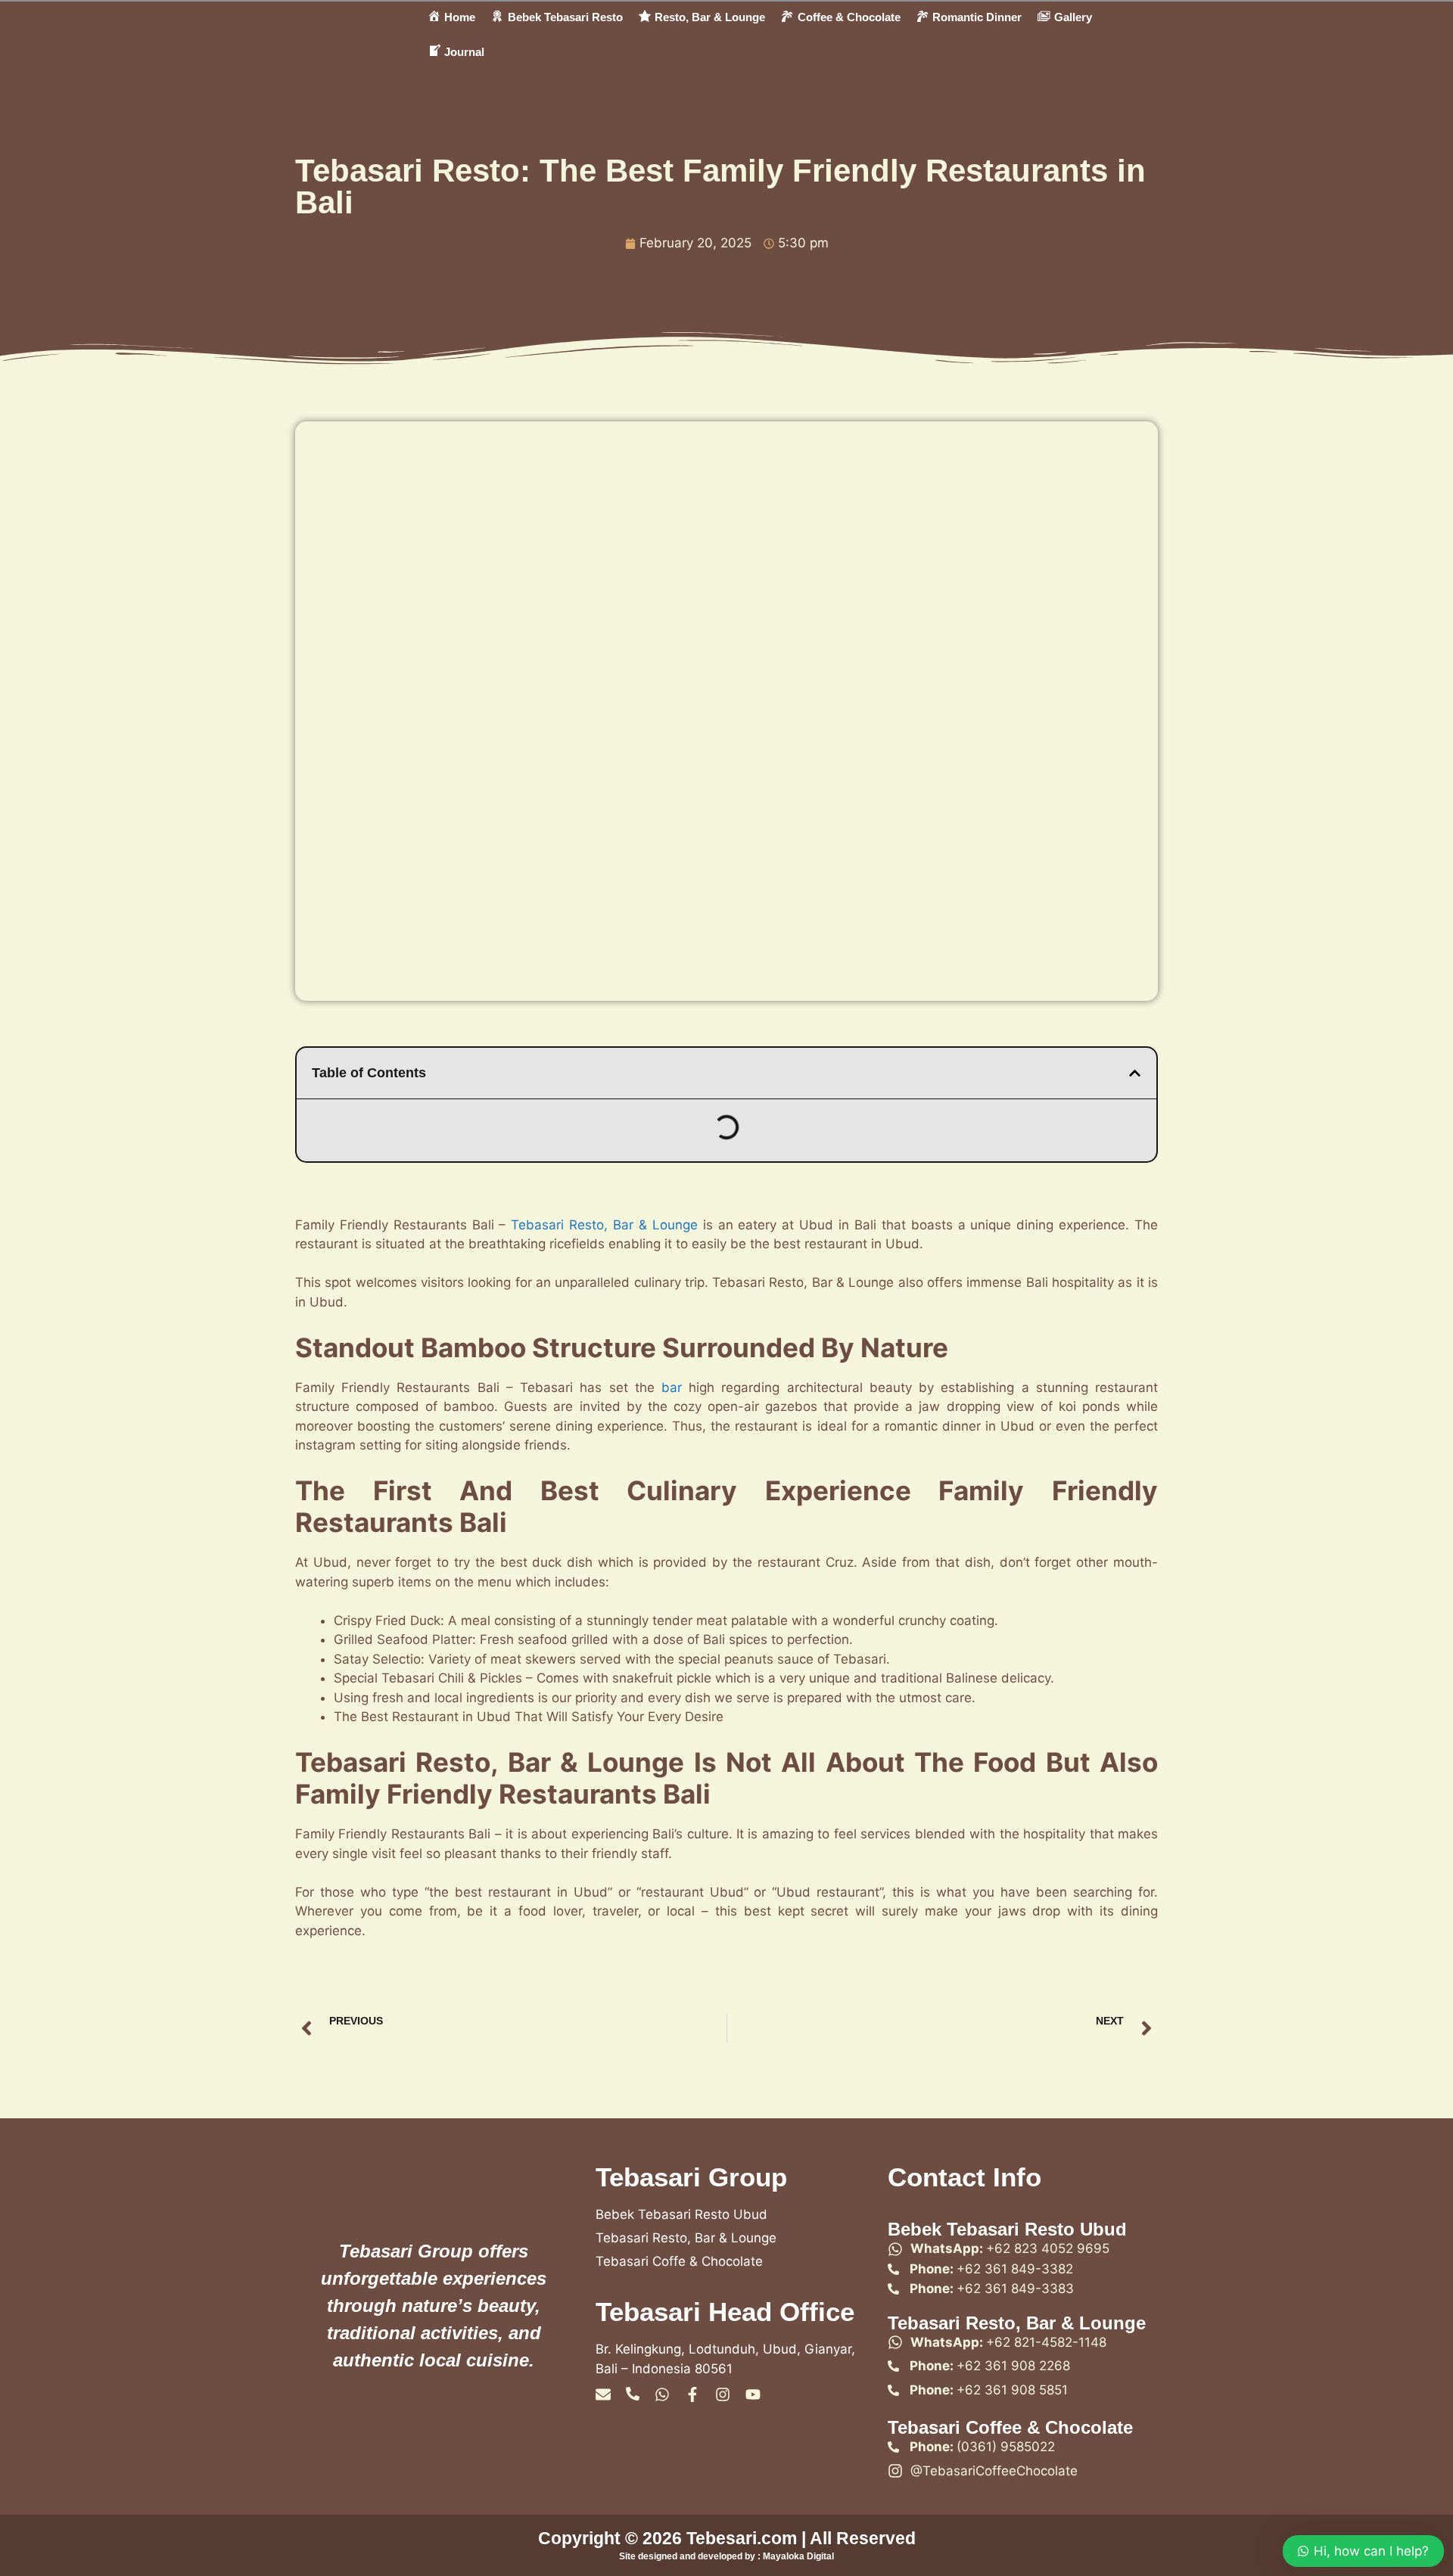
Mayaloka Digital (798, 2556)
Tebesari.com (739, 2538)
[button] (1135, 1073)
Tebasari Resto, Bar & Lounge (604, 1225)
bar (672, 1387)
